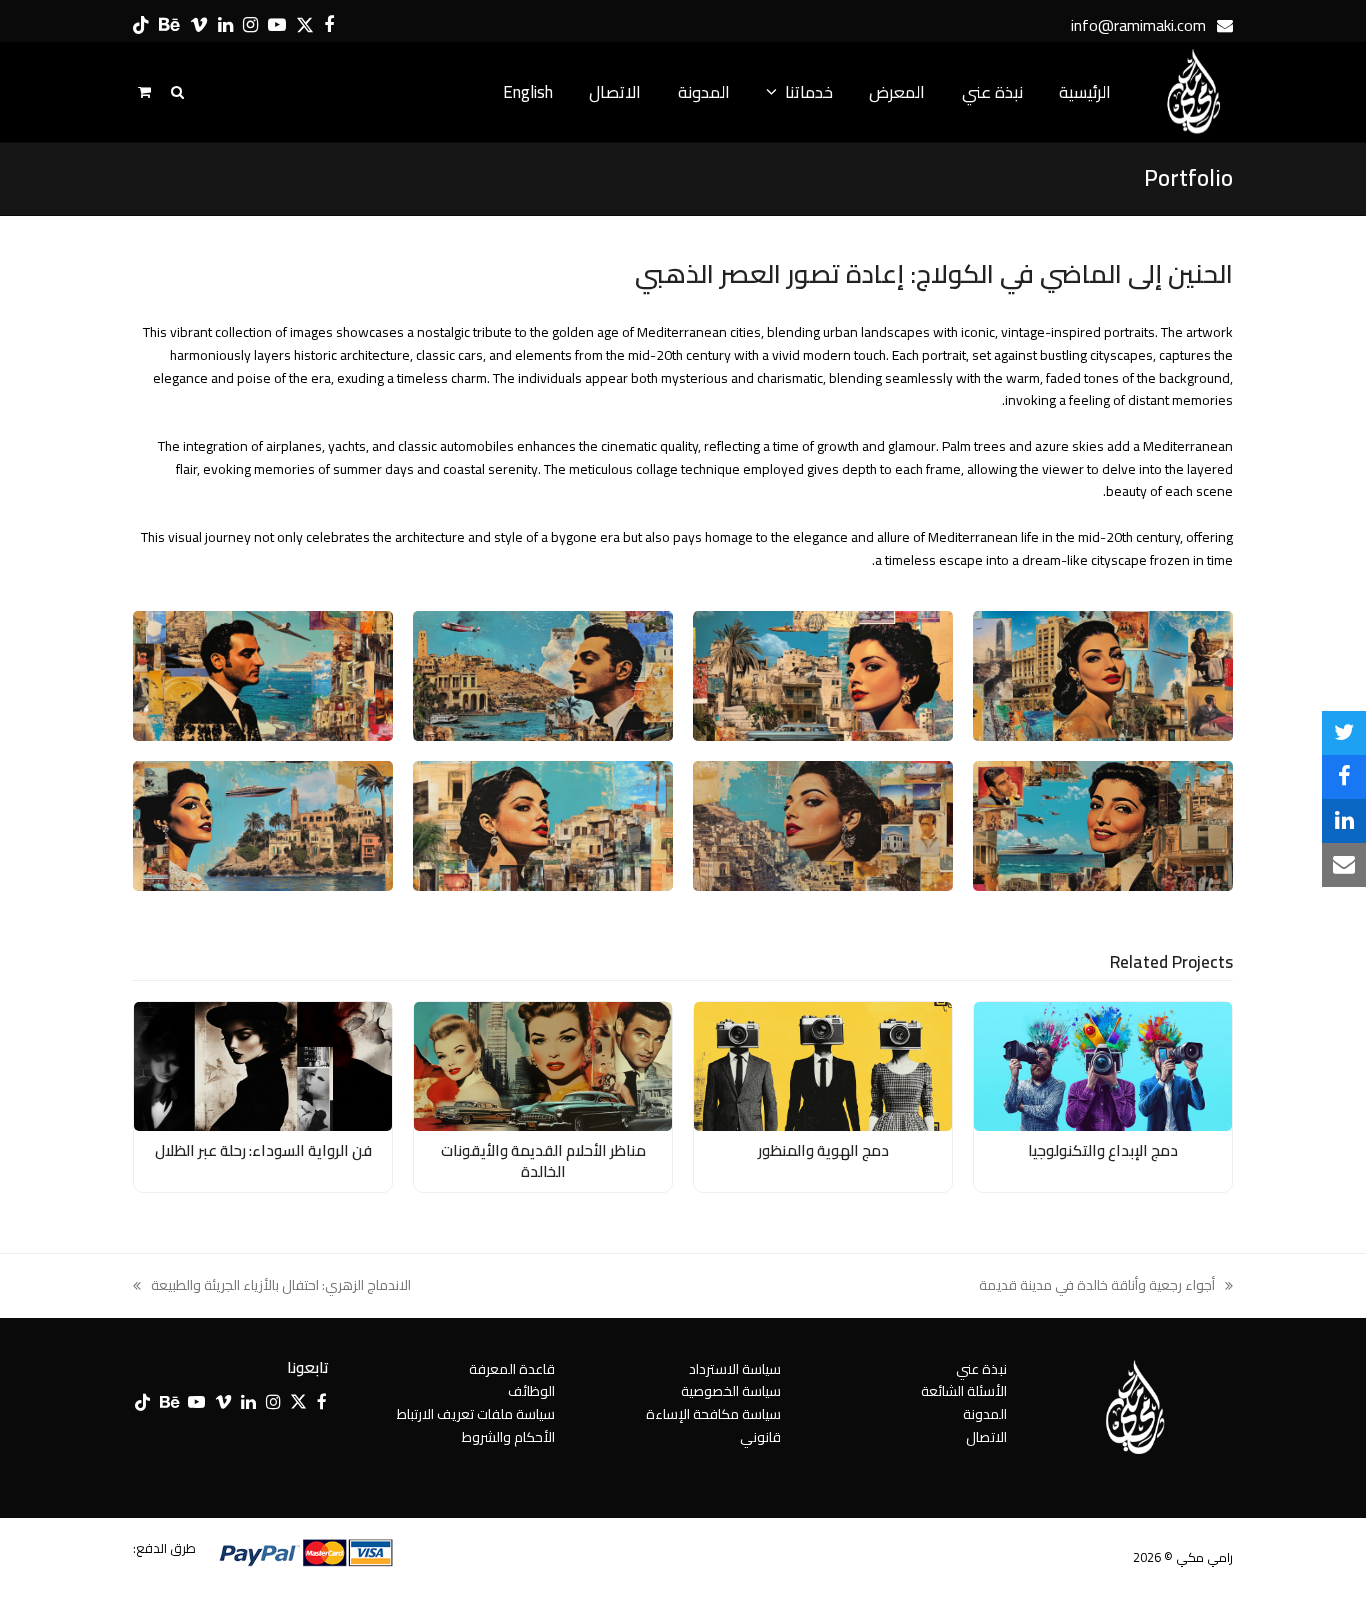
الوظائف (531, 1391)
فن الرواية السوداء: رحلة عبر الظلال (263, 1150)
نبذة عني (981, 1369)
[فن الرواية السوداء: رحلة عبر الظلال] (263, 1065)
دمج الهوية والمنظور (823, 1150)
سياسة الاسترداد (735, 1369)
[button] (1344, 733)
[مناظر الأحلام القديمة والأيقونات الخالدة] (543, 1065)
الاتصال (986, 1437)
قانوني (760, 1437)
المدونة (985, 1414)
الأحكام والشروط (508, 1437)
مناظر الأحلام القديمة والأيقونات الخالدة (543, 1161)
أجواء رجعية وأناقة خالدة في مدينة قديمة (1106, 1285)
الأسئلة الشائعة (964, 1391)
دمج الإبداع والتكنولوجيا (1103, 1150)
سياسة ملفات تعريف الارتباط (476, 1414)
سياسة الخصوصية (731, 1391)
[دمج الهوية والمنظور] (823, 1065)
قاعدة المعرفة (512, 1369)
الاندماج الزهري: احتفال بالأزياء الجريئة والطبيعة (281, 1285)
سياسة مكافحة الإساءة (713, 1414)
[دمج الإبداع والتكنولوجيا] (1103, 1065)
